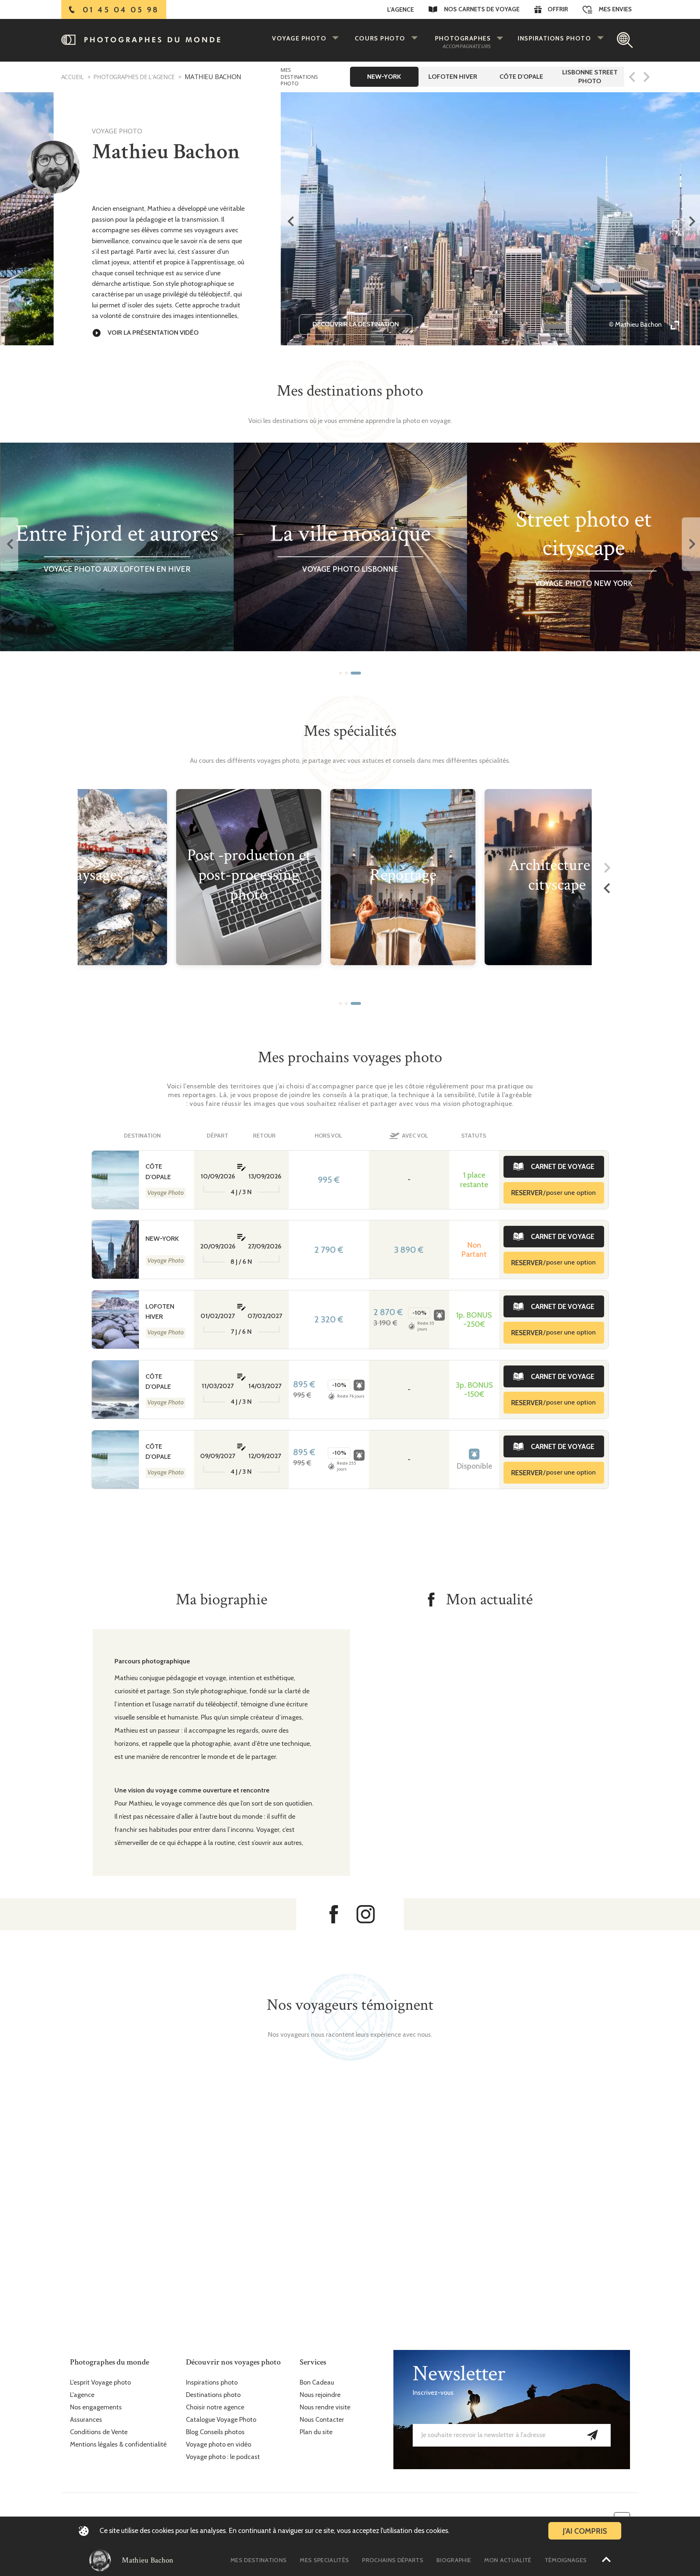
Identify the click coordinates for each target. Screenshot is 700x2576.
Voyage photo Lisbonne (350, 569)
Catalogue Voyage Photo (221, 2420)
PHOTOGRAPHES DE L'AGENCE (133, 77)
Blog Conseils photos (215, 2432)
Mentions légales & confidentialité (118, 2445)
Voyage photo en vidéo (219, 2445)
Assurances (86, 2420)
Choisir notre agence (215, 2407)
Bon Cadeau (317, 2383)
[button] (341, 673)
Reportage (403, 875)
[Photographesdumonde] (158, 40)
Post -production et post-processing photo (249, 875)
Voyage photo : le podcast (223, 2457)
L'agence (82, 2395)
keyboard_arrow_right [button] (691, 221)
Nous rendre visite (325, 2407)
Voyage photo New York (583, 583)
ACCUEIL (73, 77)
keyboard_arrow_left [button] (290, 221)
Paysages (95, 875)
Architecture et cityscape (557, 875)
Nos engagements (96, 2407)
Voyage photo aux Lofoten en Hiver (116, 569)
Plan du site (316, 2432)
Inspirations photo (212, 2383)
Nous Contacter (322, 2420)
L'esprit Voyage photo (100, 2383)
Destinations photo (213, 2395)
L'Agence (400, 9)
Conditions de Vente (99, 2432)
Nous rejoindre (320, 2395)
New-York (162, 1239)
